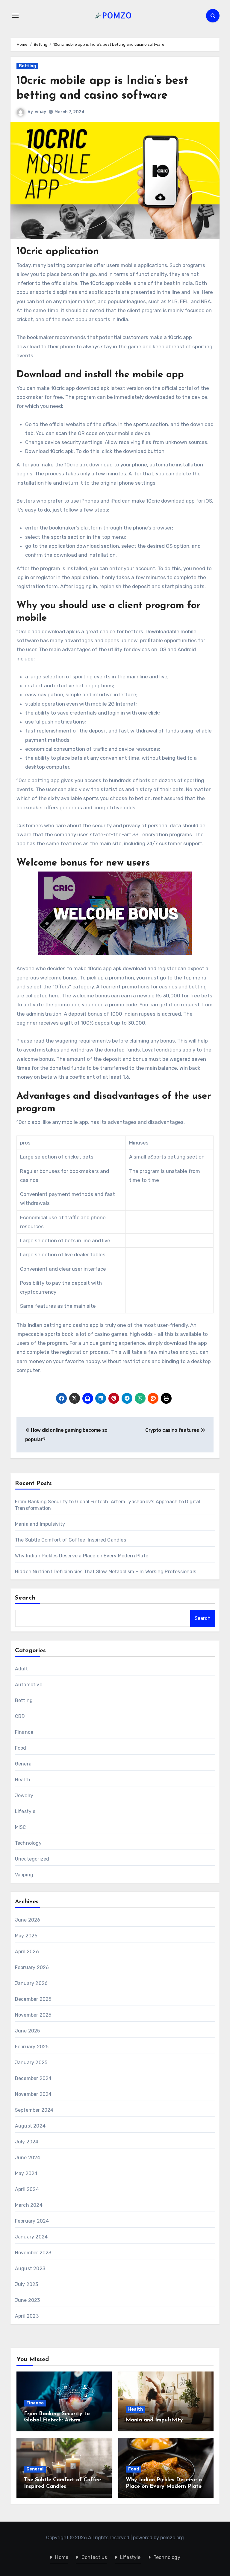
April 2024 (27, 2189)
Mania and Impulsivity (40, 1524)
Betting (27, 66)
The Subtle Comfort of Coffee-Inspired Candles (71, 1540)
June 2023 (28, 2300)
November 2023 (33, 2253)
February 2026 (32, 1967)
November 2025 (33, 2015)
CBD (20, 1716)
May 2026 (26, 1936)
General (24, 1764)
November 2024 (33, 2094)
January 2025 (31, 2063)
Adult (21, 1669)
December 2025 (33, 1999)
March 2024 (29, 2205)
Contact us (94, 2557)
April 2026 (27, 1952)
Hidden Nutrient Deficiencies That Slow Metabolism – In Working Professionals (106, 1572)
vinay (40, 112)
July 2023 (27, 2284)
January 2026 (31, 1983)
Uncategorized (32, 1859)
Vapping (24, 1875)
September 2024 (34, 2110)
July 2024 (27, 2142)
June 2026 (28, 1920)
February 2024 (32, 2221)
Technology (28, 1843)
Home (62, 2557)
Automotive (29, 1685)
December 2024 (33, 2078)
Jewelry (24, 1796)
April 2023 (27, 2316)
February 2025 (32, 2047)
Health (23, 1780)
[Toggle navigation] (15, 16)
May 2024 (26, 2173)
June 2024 (28, 2158)
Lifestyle (25, 1811)
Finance (24, 1732)
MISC (21, 1827)
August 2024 (30, 2126)
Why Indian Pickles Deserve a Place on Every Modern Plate (82, 1556)
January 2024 (31, 2237)
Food (21, 1748)
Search (25, 1598)
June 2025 (28, 2031)
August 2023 (30, 2269)
